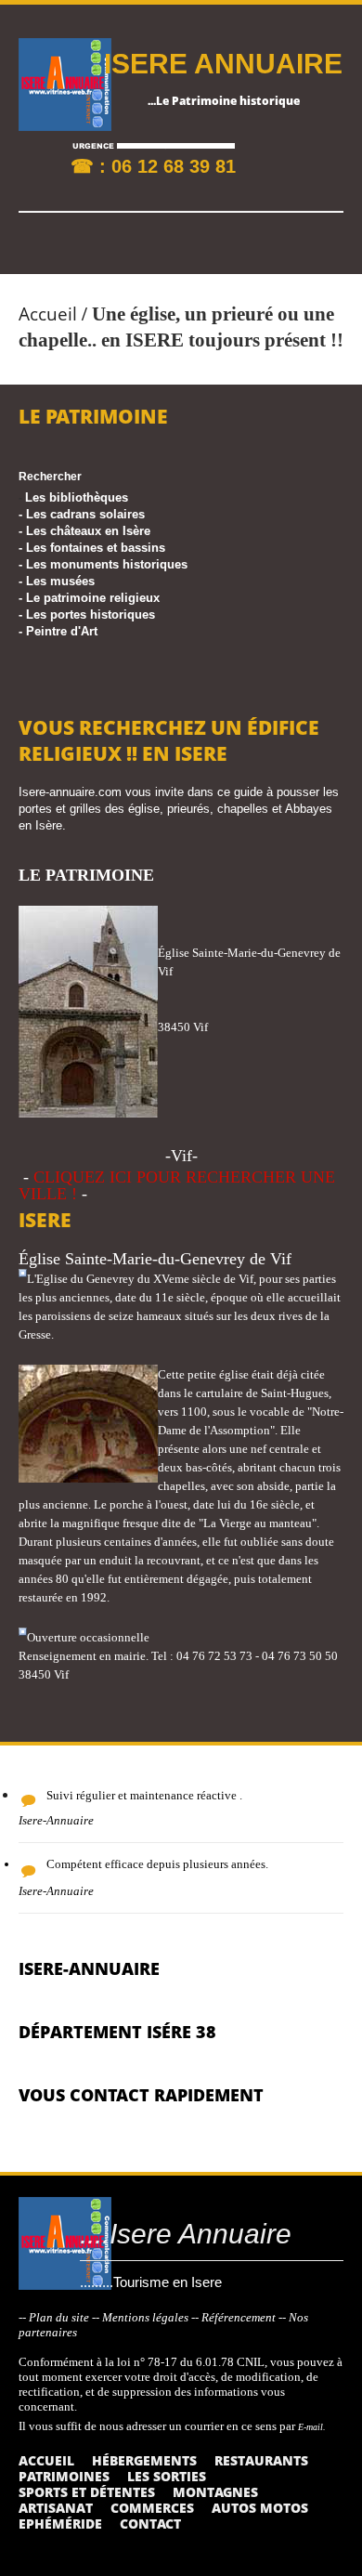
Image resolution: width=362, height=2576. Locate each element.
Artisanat (56, 2508)
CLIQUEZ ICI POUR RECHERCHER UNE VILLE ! (177, 1185)
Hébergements (144, 2460)
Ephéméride (60, 2524)
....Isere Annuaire (186, 2234)
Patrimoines (64, 2476)
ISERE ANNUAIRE (223, 64)
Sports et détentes (87, 2492)
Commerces (152, 2508)
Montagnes (215, 2492)
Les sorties (167, 2476)
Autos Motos (260, 2508)
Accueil (48, 314)
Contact (150, 2524)
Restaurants (261, 2460)
